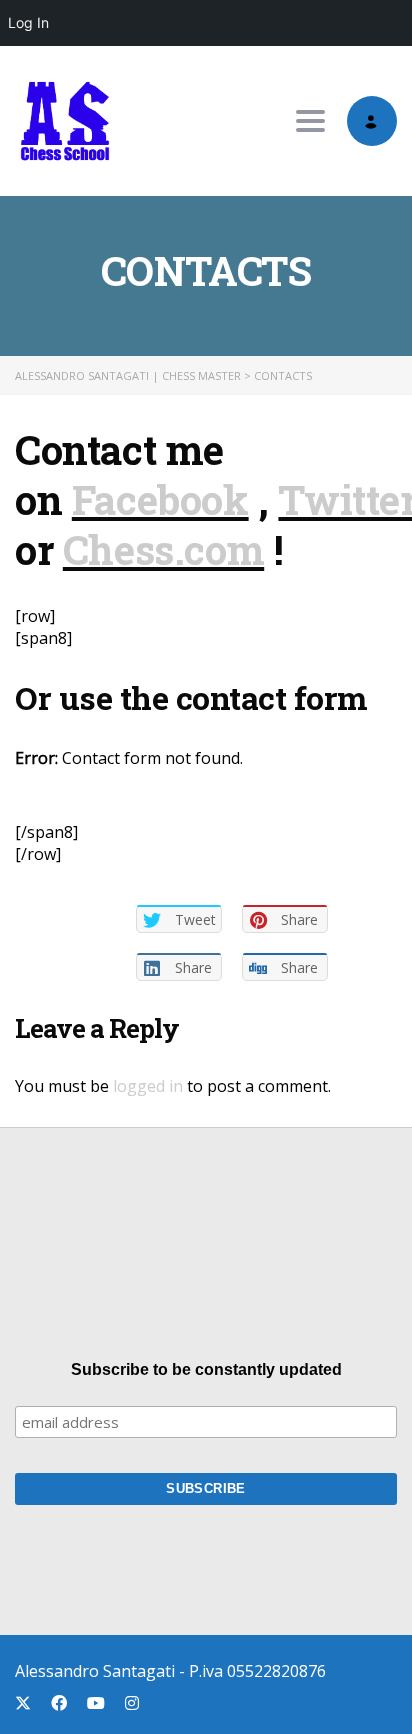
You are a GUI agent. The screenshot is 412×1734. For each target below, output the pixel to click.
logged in (148, 1086)
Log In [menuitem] (28, 22)
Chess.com (163, 549)
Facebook (160, 499)
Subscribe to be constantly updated (206, 1369)
